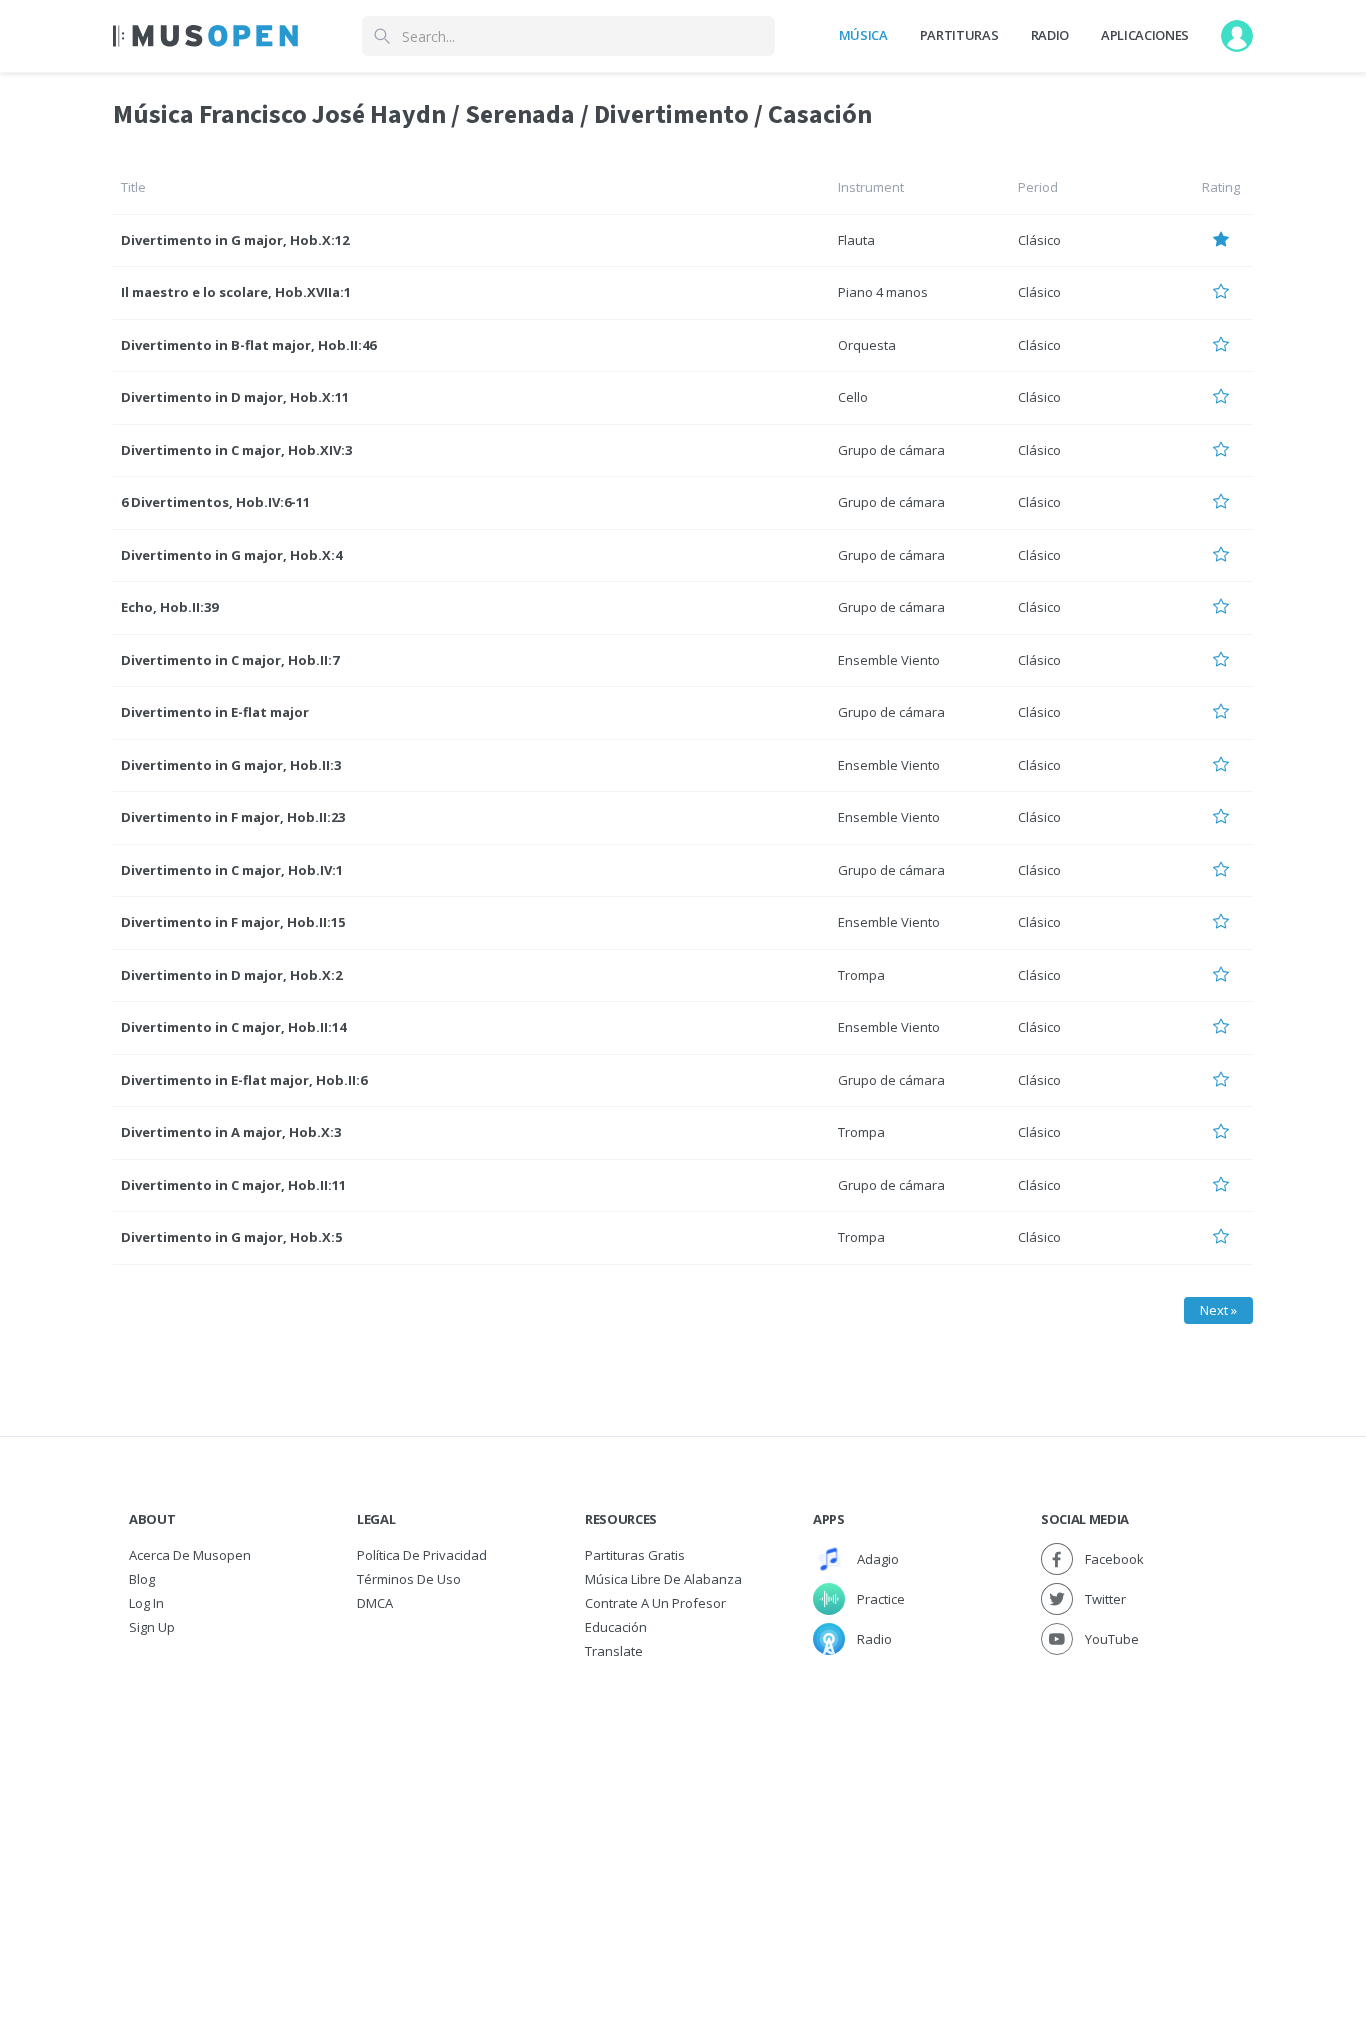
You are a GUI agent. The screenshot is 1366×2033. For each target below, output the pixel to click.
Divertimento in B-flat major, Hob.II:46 (248, 345)
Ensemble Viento (889, 660)
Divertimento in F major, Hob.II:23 (233, 817)
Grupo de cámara (891, 450)
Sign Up (152, 1627)
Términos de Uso (409, 1579)
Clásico (1039, 240)
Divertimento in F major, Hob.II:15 (233, 922)
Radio (1050, 35)
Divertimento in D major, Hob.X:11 (235, 397)
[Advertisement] (683, 1813)
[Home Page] (205, 36)
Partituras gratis (635, 1555)
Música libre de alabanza (663, 1579)
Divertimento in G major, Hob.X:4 (231, 555)
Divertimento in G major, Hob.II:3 (231, 765)
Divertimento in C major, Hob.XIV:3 (236, 450)
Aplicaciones (1145, 35)
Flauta (856, 240)
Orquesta (867, 345)
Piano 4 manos (883, 292)
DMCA (375, 1603)
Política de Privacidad (422, 1555)
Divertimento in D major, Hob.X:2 (231, 975)
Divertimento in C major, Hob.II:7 (230, 660)
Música (863, 35)
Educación (616, 1627)
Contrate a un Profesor (655, 1603)
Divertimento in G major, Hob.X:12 (235, 240)
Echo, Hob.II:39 (169, 607)
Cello (853, 397)
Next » (1218, 1310)
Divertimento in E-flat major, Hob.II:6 (244, 1080)
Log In (146, 1603)
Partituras (959, 35)
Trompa (861, 975)
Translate (614, 1651)
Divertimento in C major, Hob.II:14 (233, 1027)
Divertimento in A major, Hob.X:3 (231, 1132)
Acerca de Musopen (190, 1555)
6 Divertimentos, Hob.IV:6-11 (215, 502)
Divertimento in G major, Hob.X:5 (231, 1237)
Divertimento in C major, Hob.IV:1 (232, 870)
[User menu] (1237, 36)
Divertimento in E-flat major (215, 712)
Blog (142, 1579)
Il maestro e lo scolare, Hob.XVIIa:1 (236, 292)
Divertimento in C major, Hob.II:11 (233, 1185)
